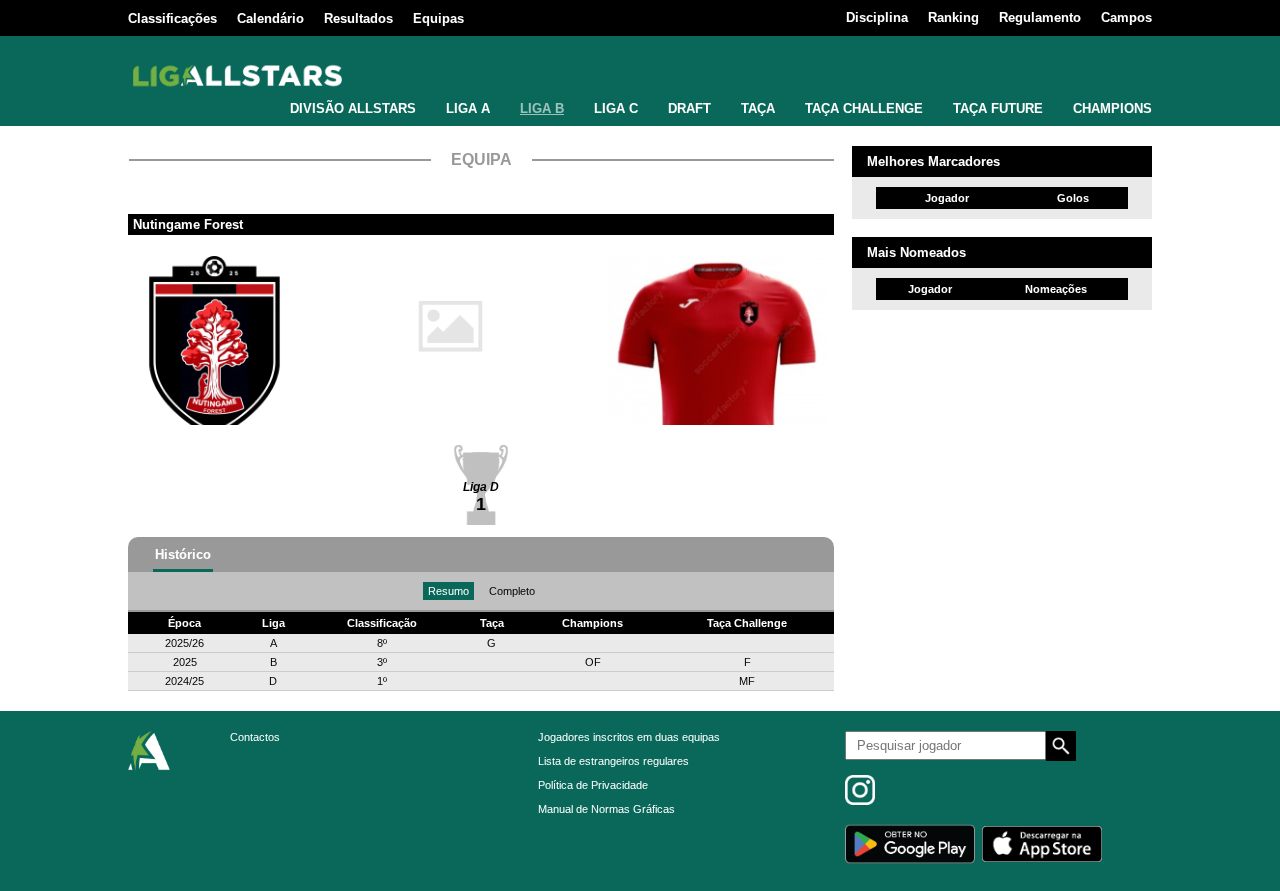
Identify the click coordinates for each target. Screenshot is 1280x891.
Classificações (172, 18)
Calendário (270, 18)
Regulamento (1040, 17)
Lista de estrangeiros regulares (613, 761)
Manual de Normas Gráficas (606, 809)
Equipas (438, 18)
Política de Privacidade (593, 785)
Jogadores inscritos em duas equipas (629, 737)
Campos (1126, 17)
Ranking (953, 17)
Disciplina (877, 17)
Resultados (358, 18)
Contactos (255, 737)
